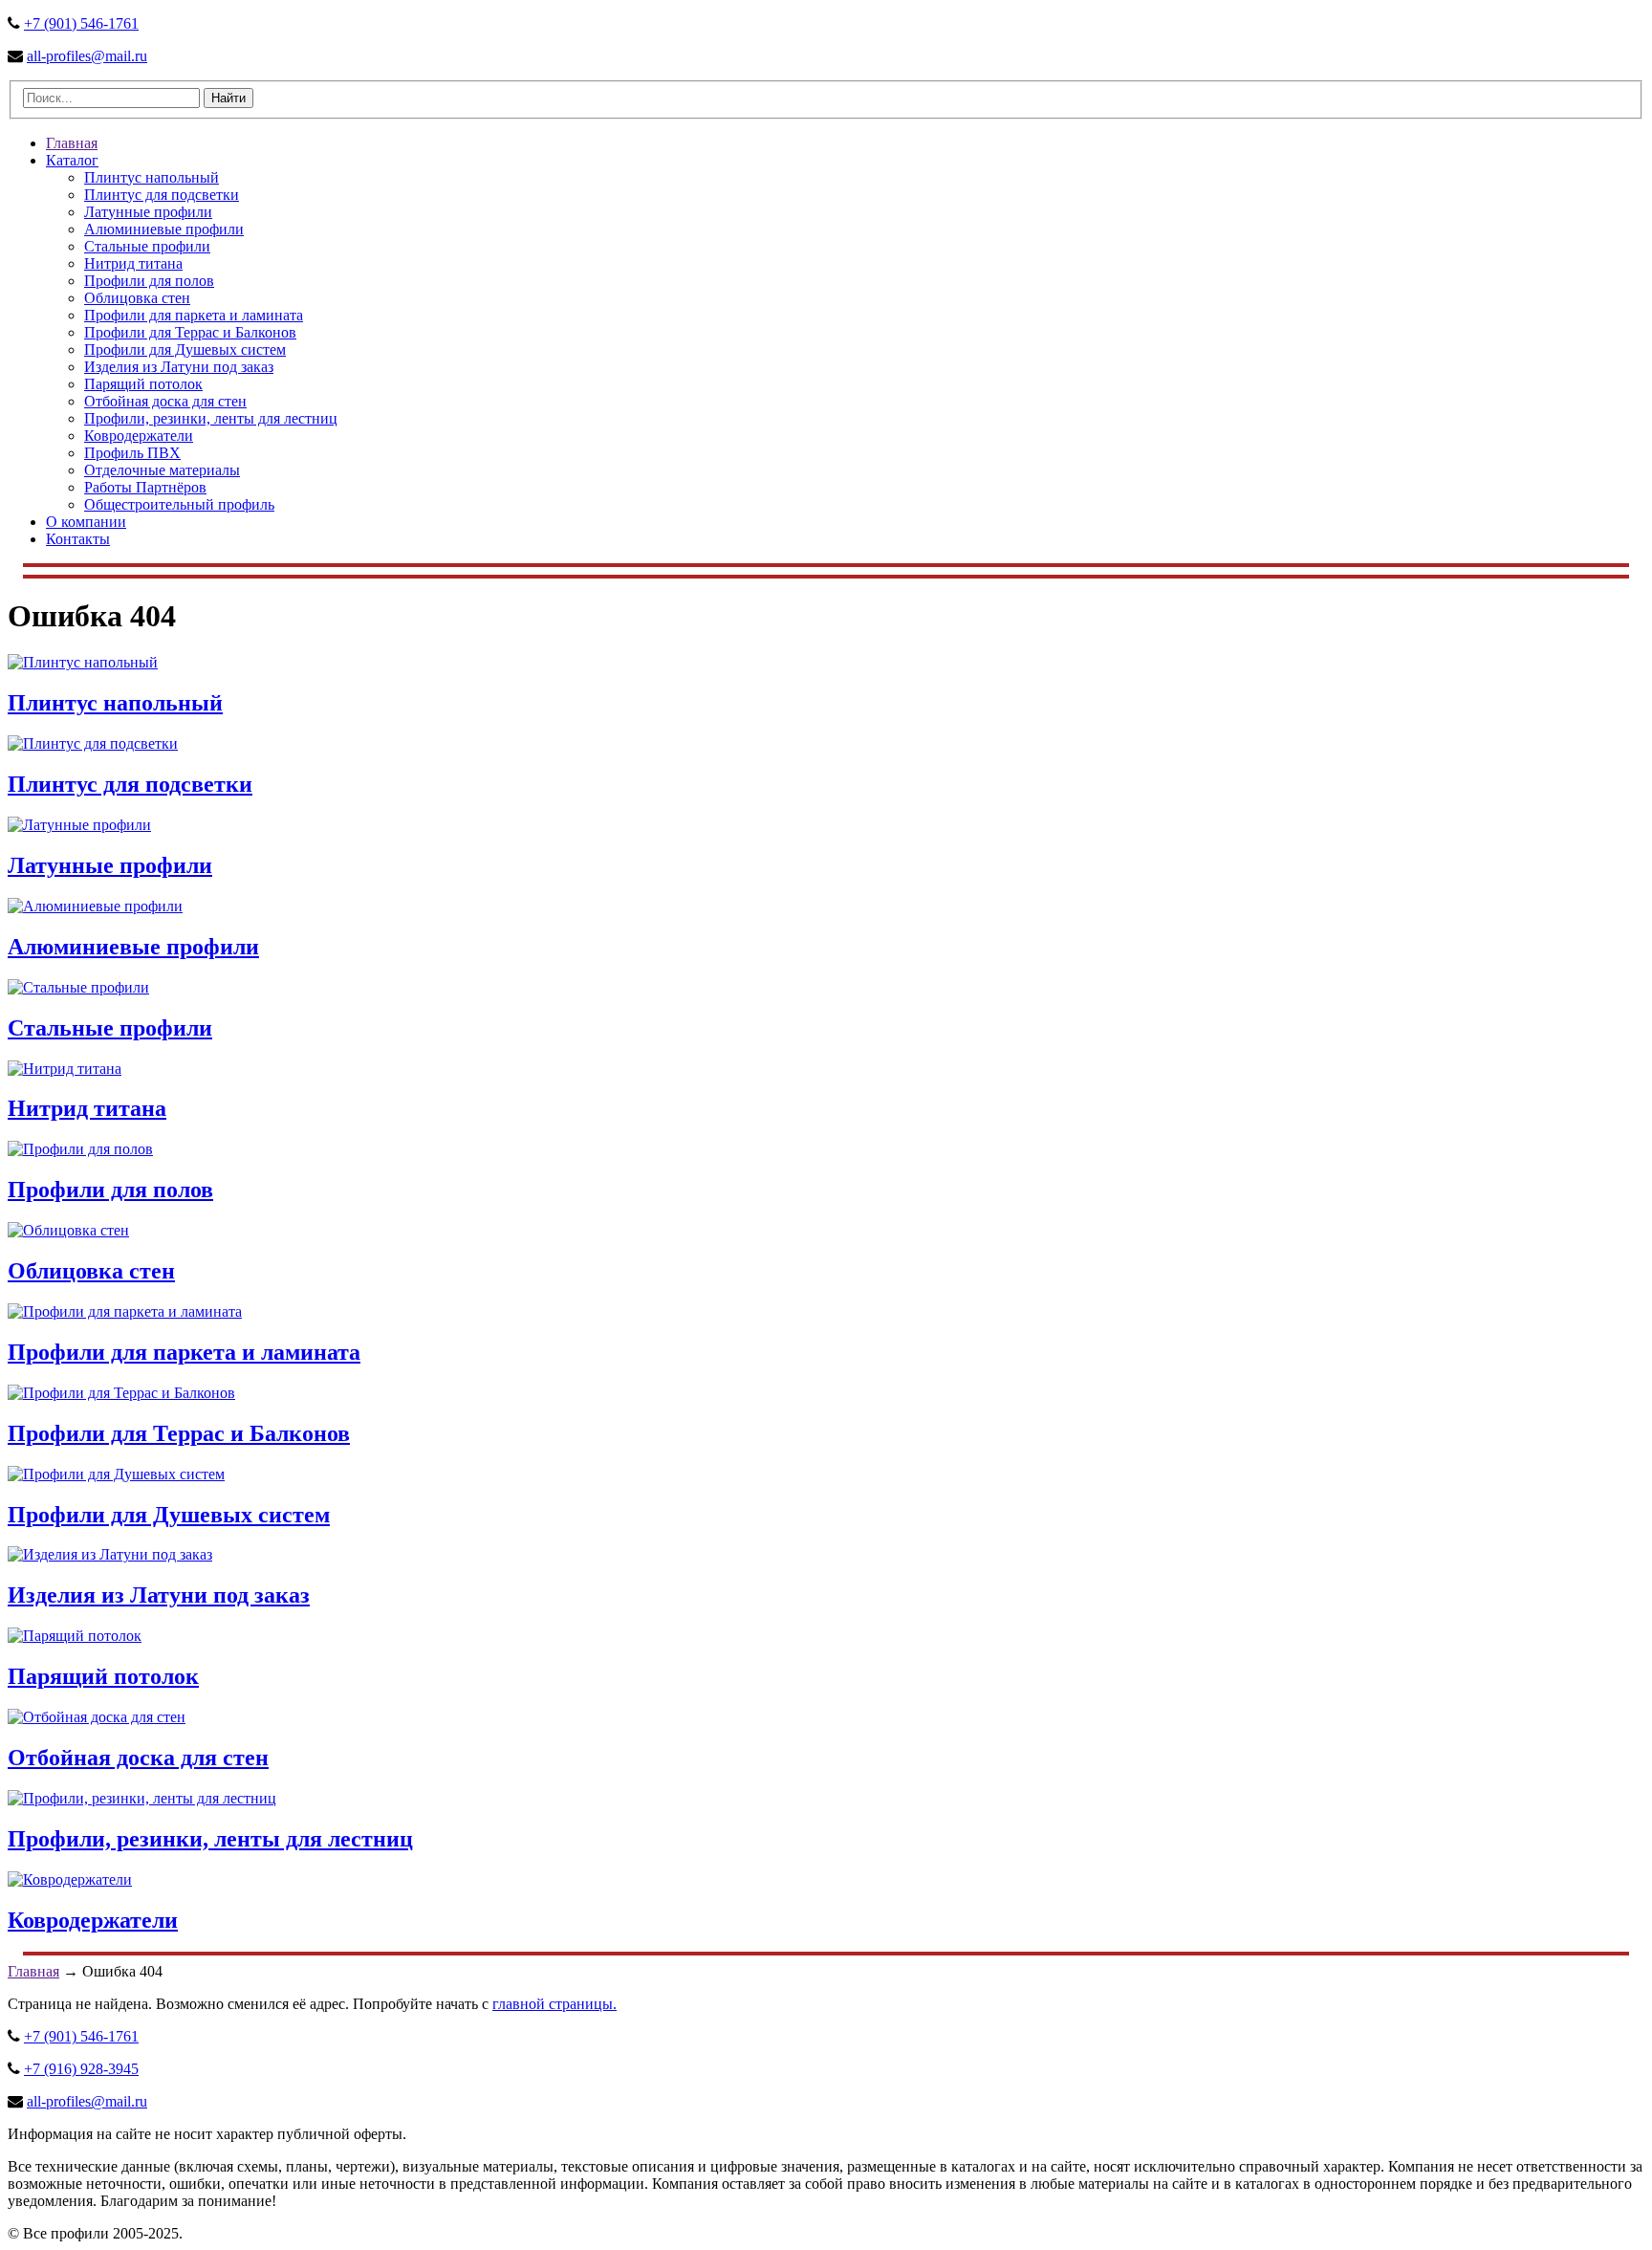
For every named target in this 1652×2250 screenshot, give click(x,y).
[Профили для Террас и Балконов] (121, 1393)
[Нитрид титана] (65, 1069)
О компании (86, 522)
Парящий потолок (143, 384)
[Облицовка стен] (68, 1230)
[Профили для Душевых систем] (116, 1474)
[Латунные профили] (79, 825)
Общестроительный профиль (179, 504)
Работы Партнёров (145, 487)
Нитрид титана (133, 263)
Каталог (72, 160)
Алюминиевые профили (164, 229)
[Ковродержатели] (70, 1879)
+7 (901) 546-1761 (81, 23)
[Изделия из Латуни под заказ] (110, 1554)
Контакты (78, 539)
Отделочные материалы (162, 470)
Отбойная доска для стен (165, 401)
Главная (72, 143)
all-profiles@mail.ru (87, 56)
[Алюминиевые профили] (95, 906)
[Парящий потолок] (75, 1636)
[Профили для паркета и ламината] (125, 1311)
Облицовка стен (137, 298)
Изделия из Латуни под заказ (179, 367)
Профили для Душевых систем (185, 350)
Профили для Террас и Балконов (190, 332)
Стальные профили (147, 246)
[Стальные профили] (78, 987)
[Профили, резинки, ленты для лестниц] (142, 1798)
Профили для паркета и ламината (194, 315)
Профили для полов (149, 281)
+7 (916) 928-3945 (81, 2069)
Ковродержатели (139, 436)
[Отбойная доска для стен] (97, 1717)
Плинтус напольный (152, 177)
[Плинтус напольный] (83, 662)
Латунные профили (148, 212)
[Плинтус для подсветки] (93, 743)
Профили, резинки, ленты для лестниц (211, 418)
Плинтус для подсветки (162, 195)
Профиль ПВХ (132, 453)
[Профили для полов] (80, 1149)
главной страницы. (554, 2004)
